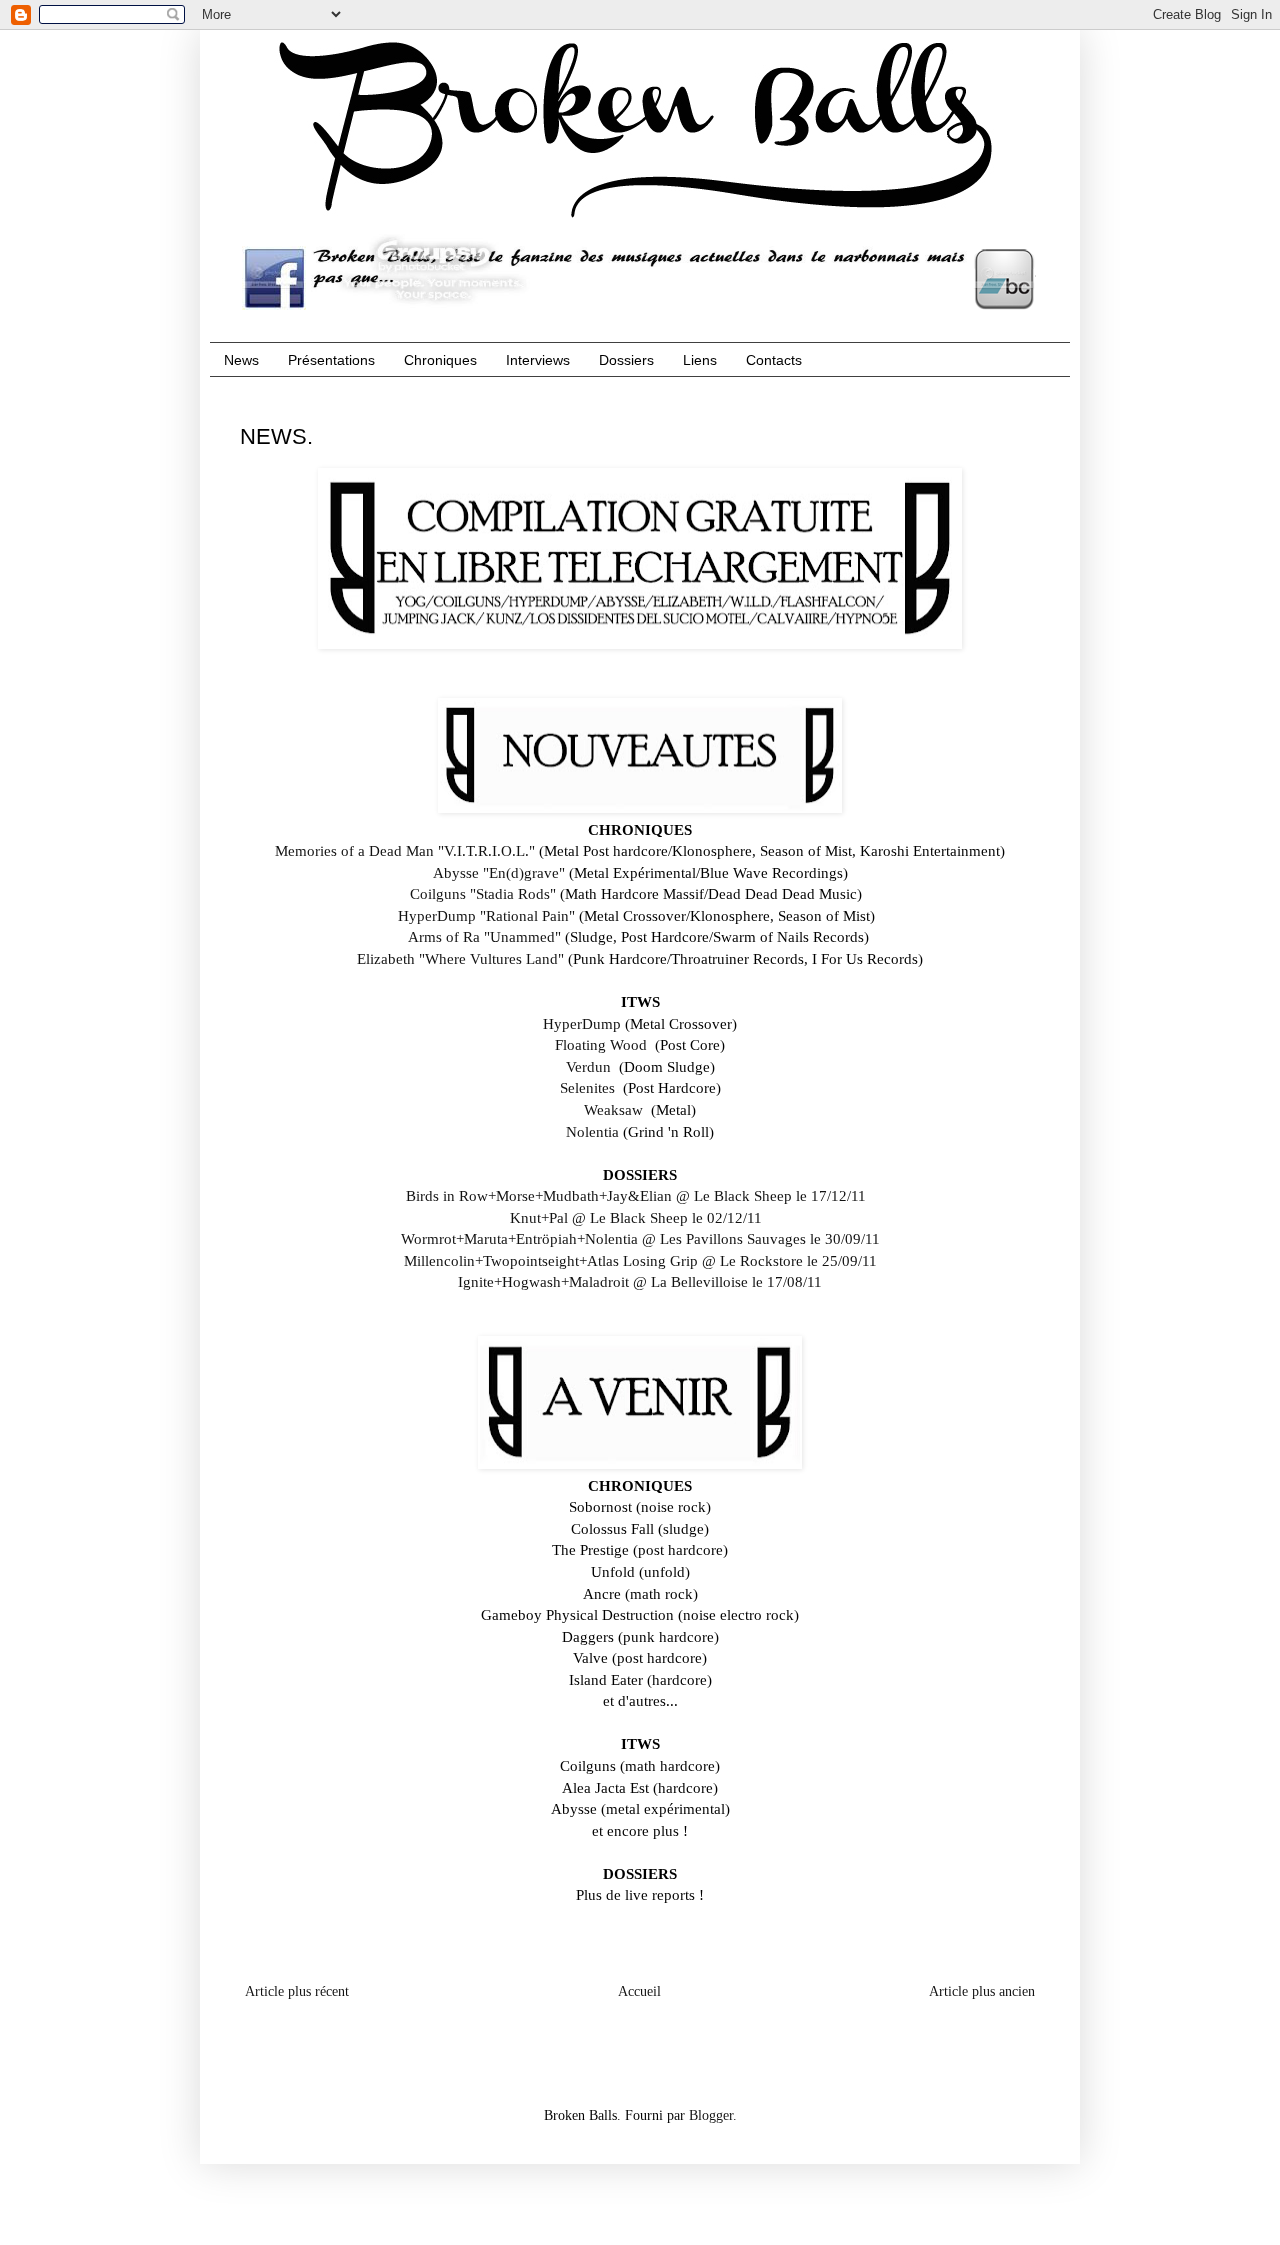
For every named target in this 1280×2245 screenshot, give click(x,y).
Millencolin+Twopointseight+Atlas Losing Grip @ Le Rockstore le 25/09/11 (640, 1260)
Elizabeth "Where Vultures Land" (460, 958)
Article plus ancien (982, 1991)
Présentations (331, 360)
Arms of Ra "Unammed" (484, 936)
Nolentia (592, 1131)
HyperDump (582, 1023)
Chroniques (440, 360)
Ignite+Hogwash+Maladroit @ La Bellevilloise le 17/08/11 (640, 1281)
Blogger (711, 2115)
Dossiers (626, 360)
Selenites (587, 1087)
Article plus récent (297, 1991)
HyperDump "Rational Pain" (486, 915)
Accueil (639, 1991)
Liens (700, 360)
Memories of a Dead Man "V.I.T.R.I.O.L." (405, 850)
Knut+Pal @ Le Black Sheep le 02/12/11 (638, 1217)
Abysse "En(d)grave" (499, 872)
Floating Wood (601, 1044)
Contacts (774, 360)
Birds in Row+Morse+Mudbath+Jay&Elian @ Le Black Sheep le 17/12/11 (638, 1195)
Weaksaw (613, 1109)
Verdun (588, 1066)
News (241, 360)
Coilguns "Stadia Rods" (483, 893)
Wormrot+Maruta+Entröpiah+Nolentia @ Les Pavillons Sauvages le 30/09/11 (640, 1238)
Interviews (538, 360)
